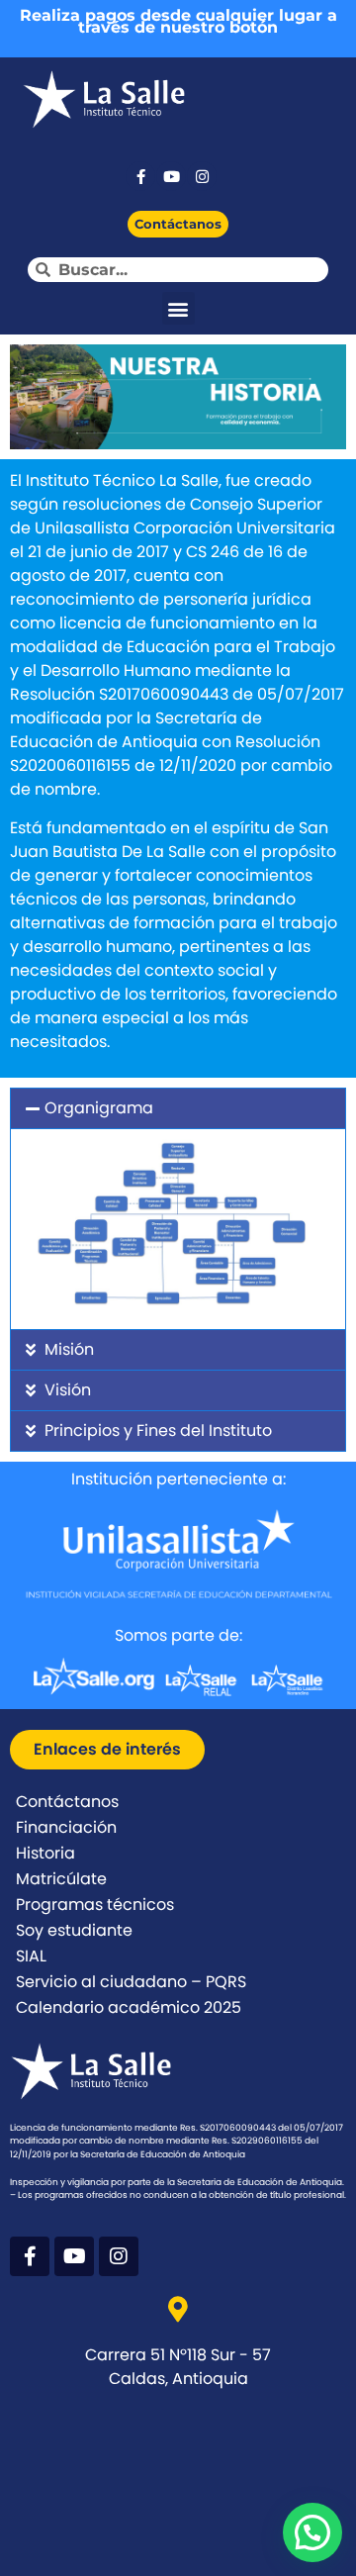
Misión (69, 1349)
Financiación (66, 1827)
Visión (68, 1390)
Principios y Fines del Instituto (158, 1431)
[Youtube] (171, 176)
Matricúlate (61, 1879)
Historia (45, 1853)
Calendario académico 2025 (129, 2007)
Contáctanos (67, 1802)
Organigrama (99, 1108)
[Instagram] (202, 176)
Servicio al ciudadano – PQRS (131, 1982)
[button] (178, 308)
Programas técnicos (95, 1905)
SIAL (31, 1956)
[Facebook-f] (140, 176)
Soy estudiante (74, 1930)
